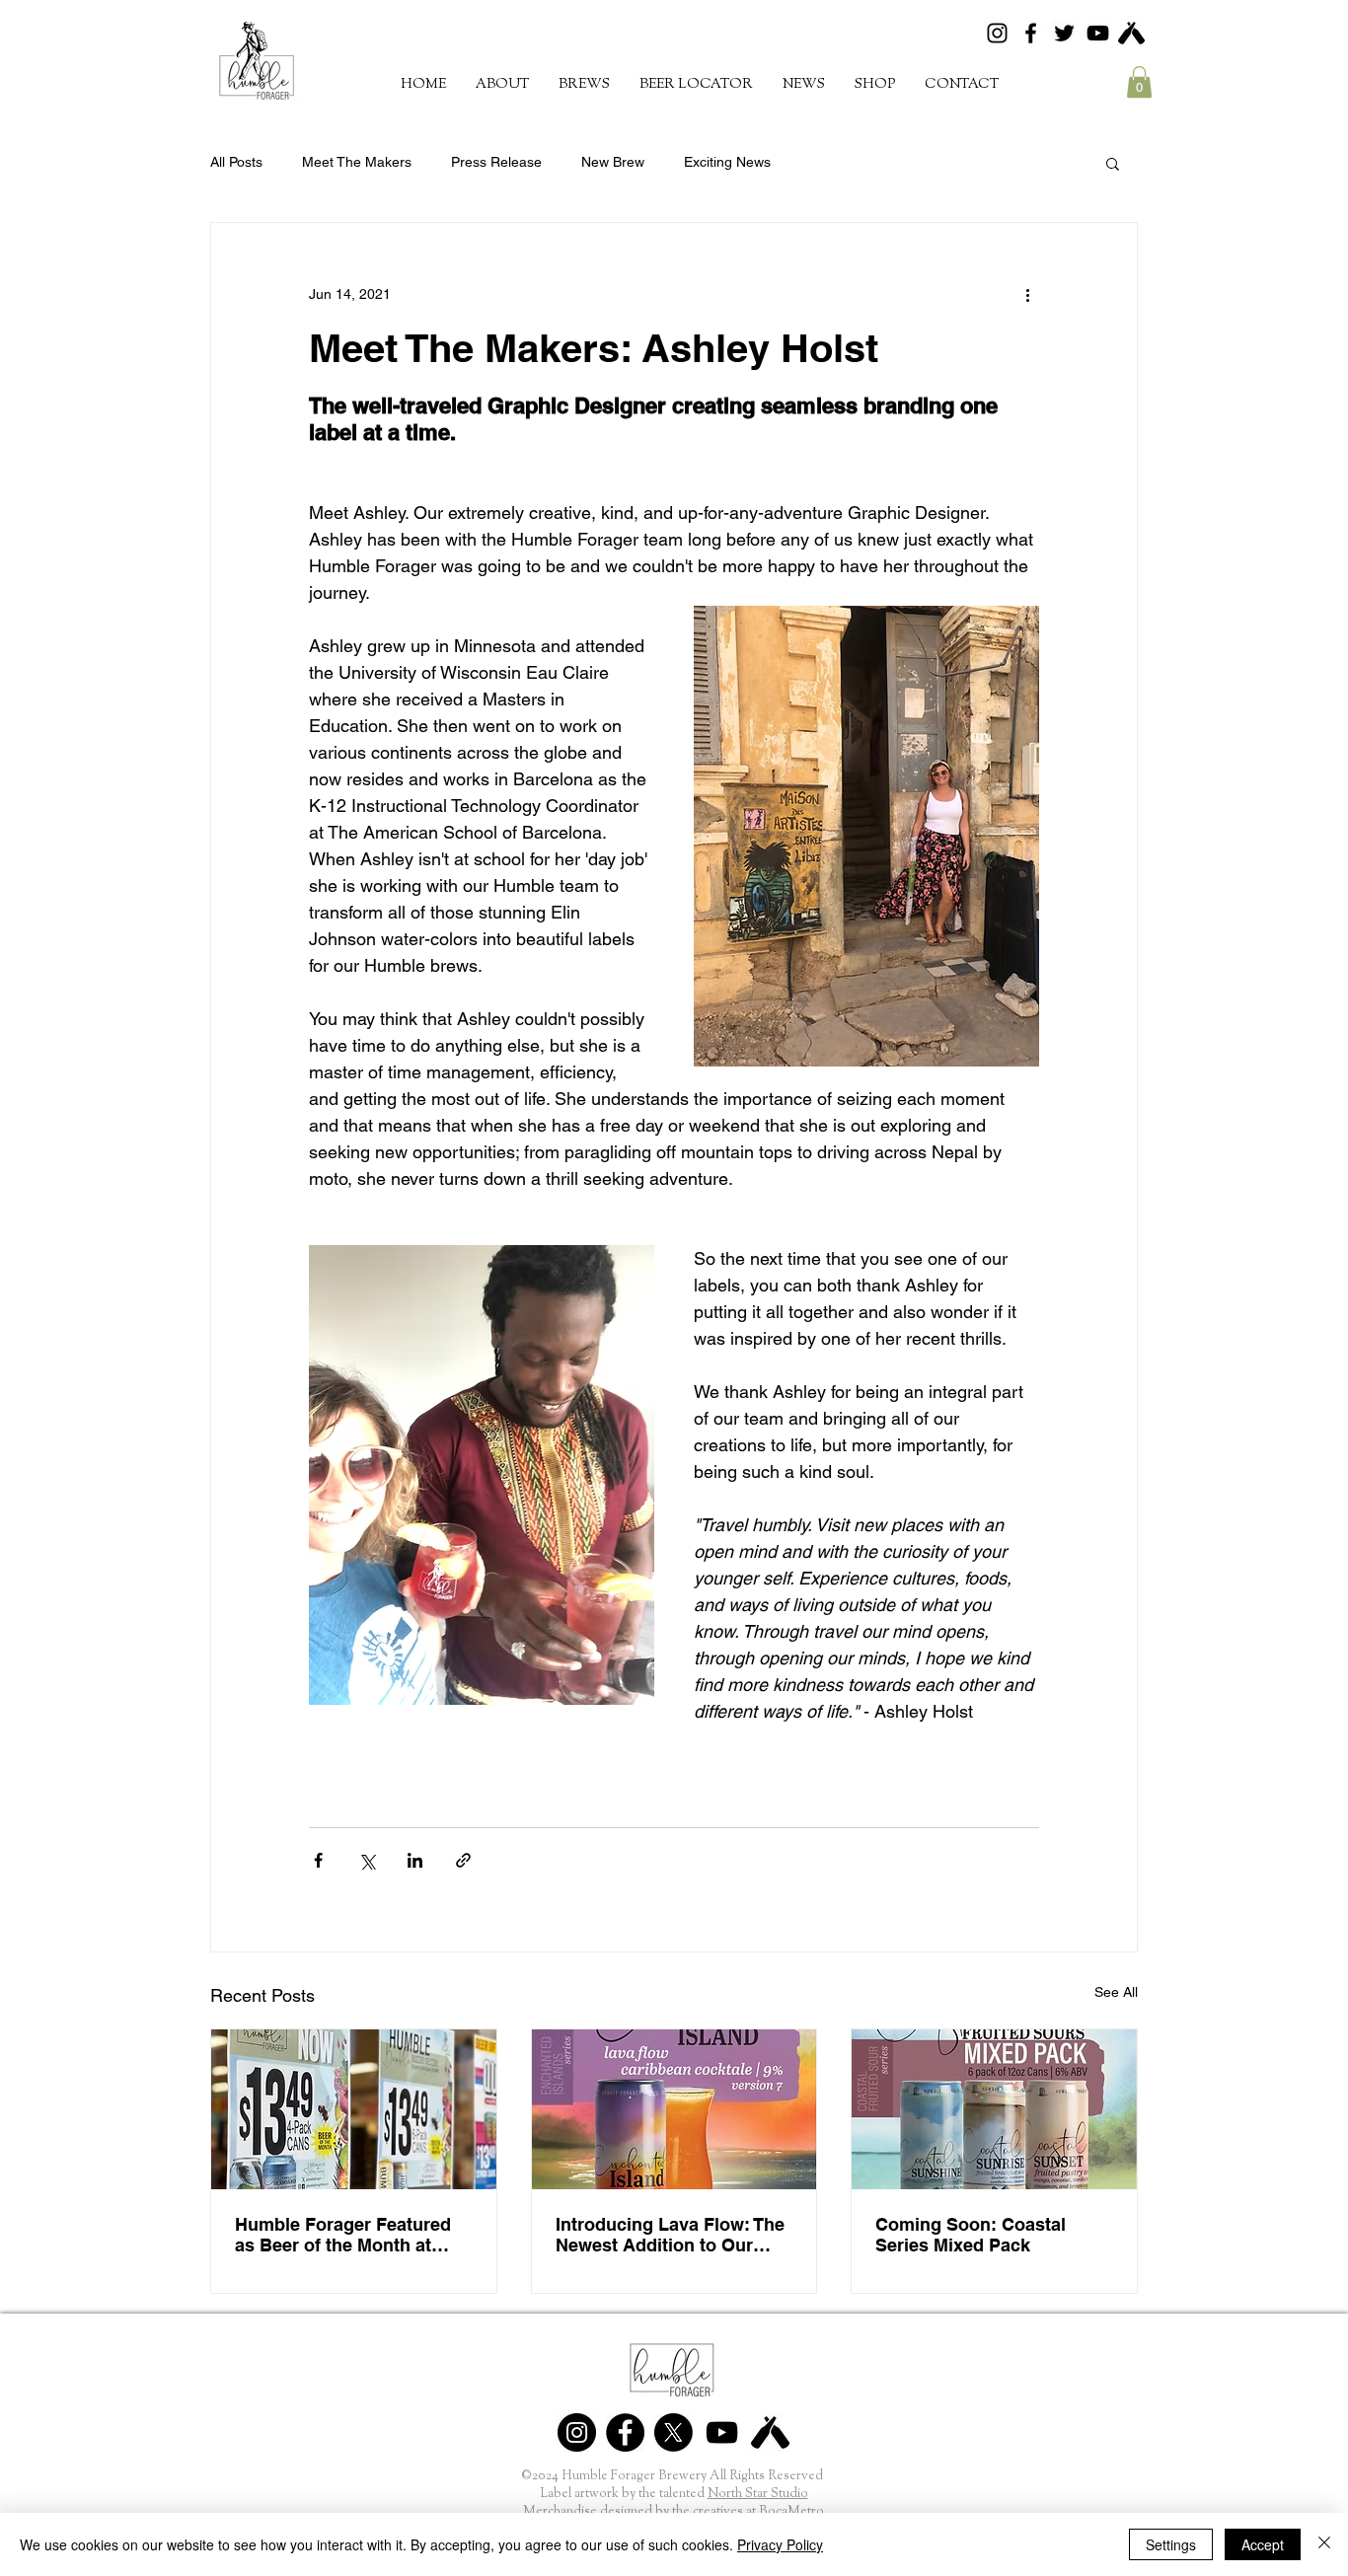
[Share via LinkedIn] (415, 1860)
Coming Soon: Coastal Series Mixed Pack (971, 2235)
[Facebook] (1031, 33)
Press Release (496, 162)
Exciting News (727, 162)
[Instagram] (997, 33)
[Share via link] (463, 1860)
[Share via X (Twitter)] (367, 1860)
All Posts (236, 162)
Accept (1263, 2544)
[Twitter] (1064, 33)
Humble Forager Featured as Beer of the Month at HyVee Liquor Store (343, 2235)
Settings (1171, 2544)
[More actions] (1027, 294)
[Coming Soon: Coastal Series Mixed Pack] (994, 2109)
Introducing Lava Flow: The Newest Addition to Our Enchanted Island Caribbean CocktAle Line (670, 2235)
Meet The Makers (357, 162)
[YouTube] (1098, 33)
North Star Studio (758, 2494)
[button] (584, 84)
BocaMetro (791, 2511)
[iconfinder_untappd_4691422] (1131, 33)
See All (1116, 1992)
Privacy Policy (780, 2544)
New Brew (613, 162)
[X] (674, 2432)
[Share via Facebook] (318, 1860)
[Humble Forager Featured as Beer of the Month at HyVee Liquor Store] (354, 2109)
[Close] (1324, 2544)
